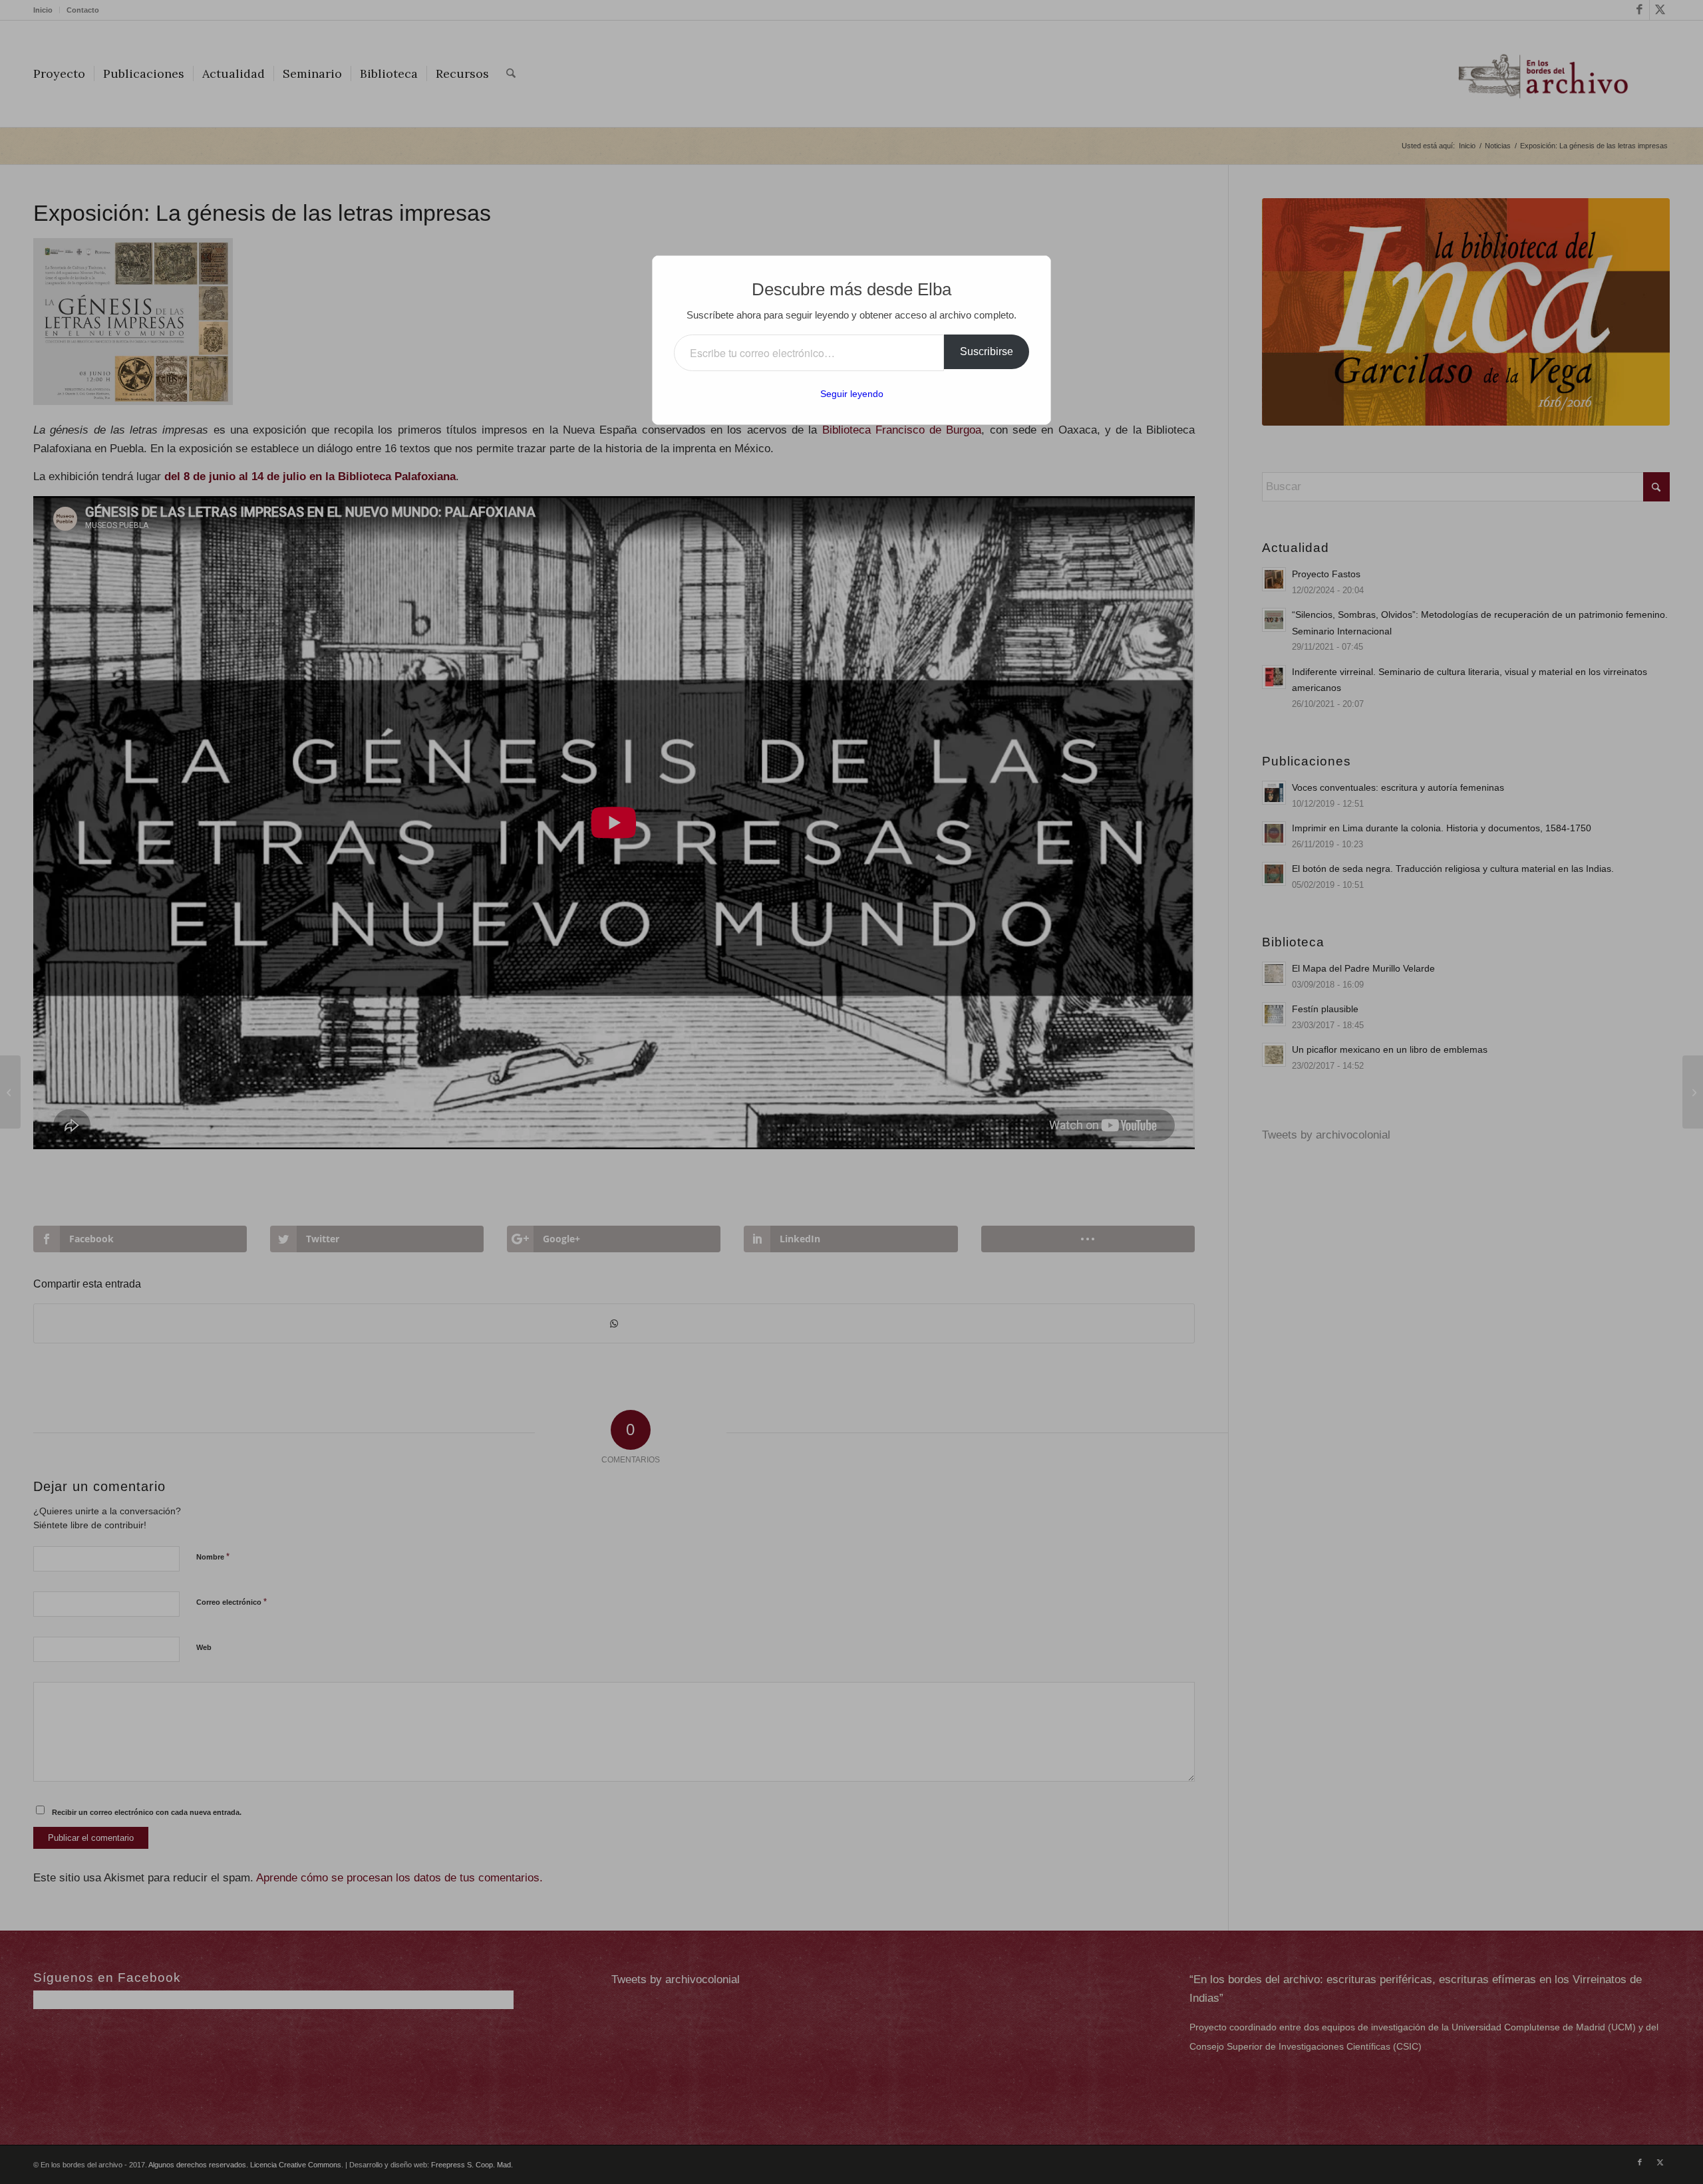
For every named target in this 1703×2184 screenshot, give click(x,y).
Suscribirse (987, 351)
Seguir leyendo (852, 394)
